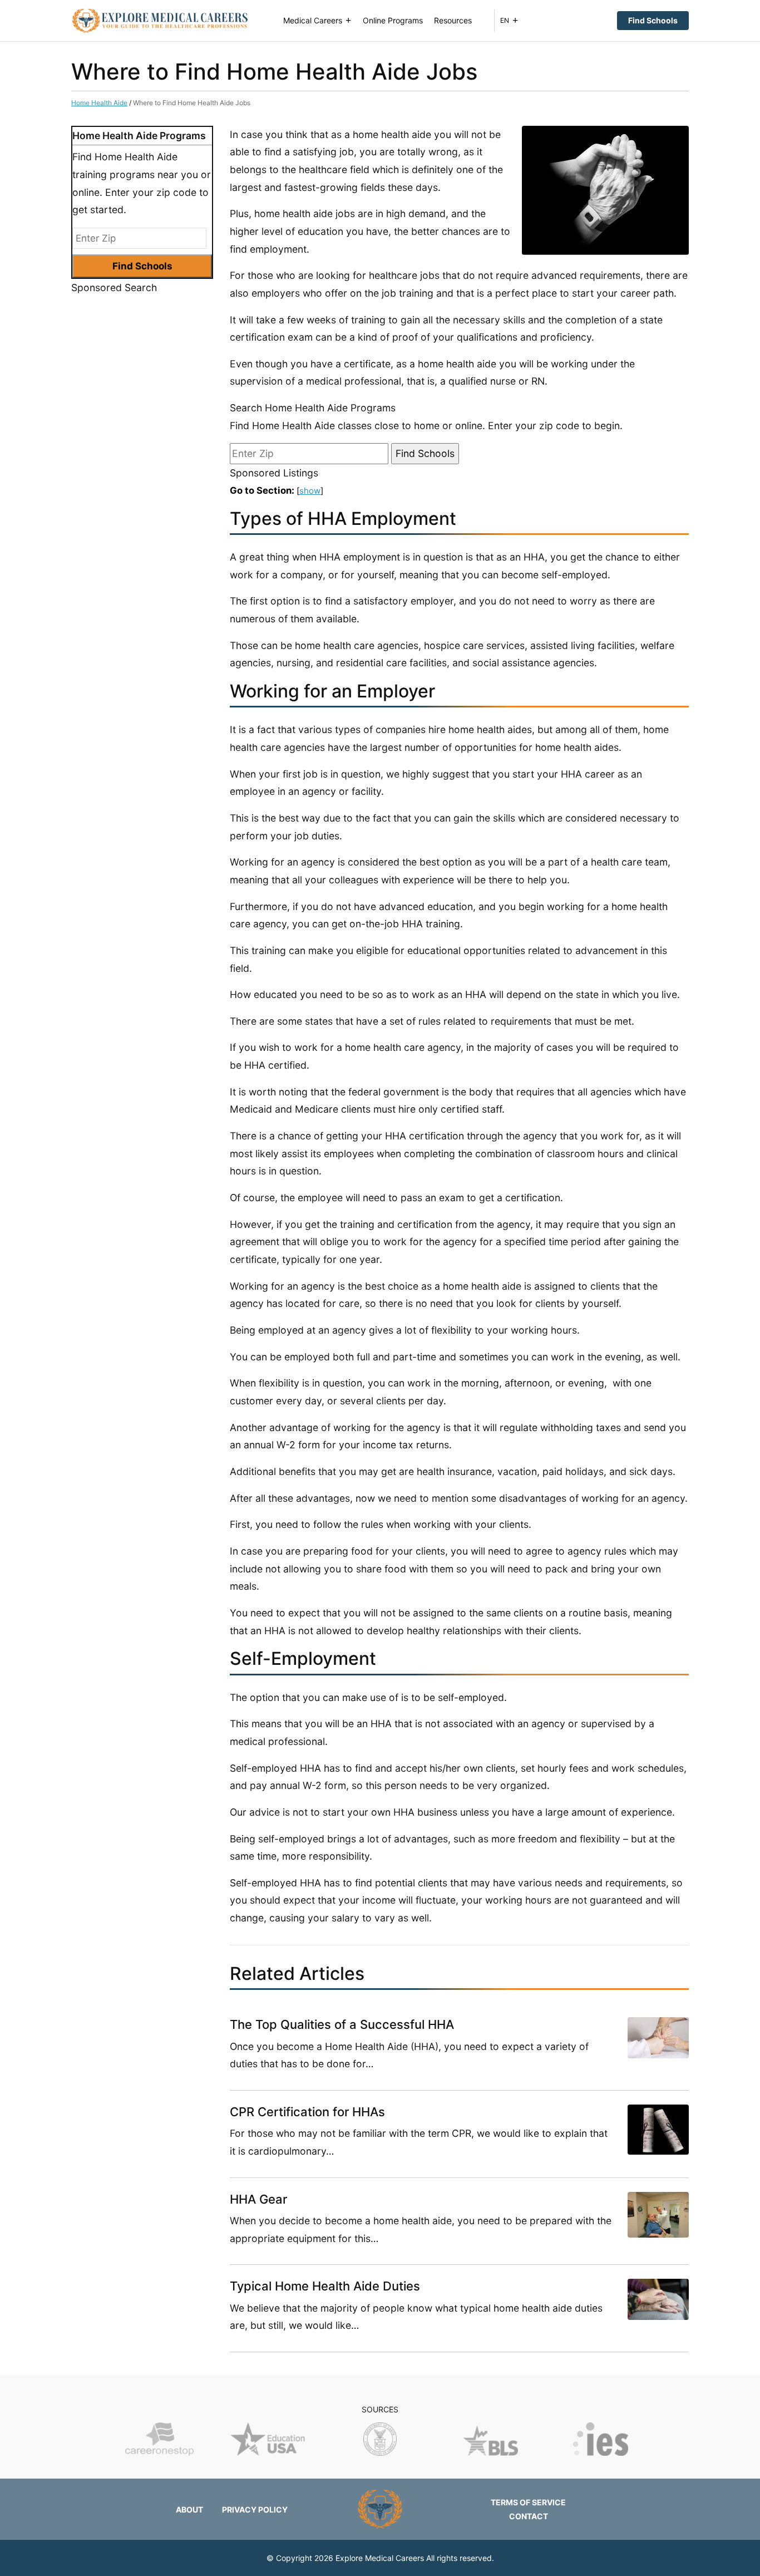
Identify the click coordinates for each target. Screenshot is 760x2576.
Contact (529, 2516)
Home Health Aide (99, 103)
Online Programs (393, 20)
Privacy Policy (255, 2509)
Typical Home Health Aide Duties (325, 2286)
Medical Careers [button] (313, 20)
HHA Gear (258, 2199)
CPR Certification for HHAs (307, 2112)
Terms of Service (528, 2502)
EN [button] (505, 20)
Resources (453, 20)
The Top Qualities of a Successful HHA (342, 2024)
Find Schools (653, 20)
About (189, 2509)
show (310, 491)
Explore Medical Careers (380, 2558)
